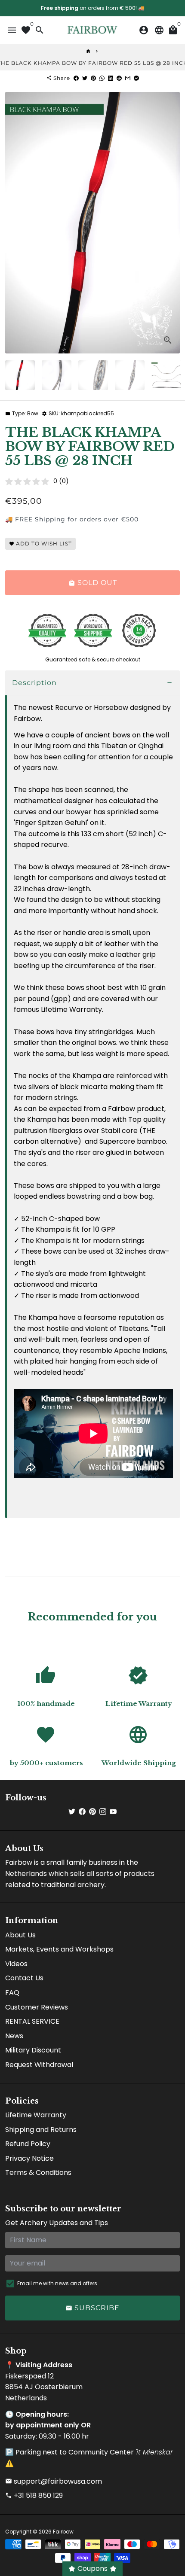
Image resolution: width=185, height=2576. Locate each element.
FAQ (12, 1993)
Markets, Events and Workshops (59, 1949)
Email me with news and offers (57, 2283)
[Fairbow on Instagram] (103, 1812)
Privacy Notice (29, 2158)
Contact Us (24, 1978)
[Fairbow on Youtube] (113, 1812)
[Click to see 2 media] (57, 375)
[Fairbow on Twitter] (72, 1812)
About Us (20, 1935)
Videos (16, 1964)
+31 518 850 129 (34, 2495)
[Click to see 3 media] (93, 375)
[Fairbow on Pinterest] (92, 1812)
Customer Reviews (37, 2007)
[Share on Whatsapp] (102, 78)
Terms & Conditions (38, 2173)
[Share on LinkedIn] (111, 78)
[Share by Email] (128, 78)
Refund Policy (28, 2144)
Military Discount (33, 2050)
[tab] (92, 683)
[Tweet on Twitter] (85, 78)
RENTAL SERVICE (32, 2021)
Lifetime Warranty (36, 2115)
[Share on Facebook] (76, 78)
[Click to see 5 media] (166, 375)
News (14, 2036)
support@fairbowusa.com (54, 2481)
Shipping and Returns (41, 2130)
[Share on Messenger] (136, 78)
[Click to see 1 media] (20, 375)
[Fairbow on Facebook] (82, 1812)
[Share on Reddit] (119, 78)
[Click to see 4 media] (130, 375)
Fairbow (63, 2532)
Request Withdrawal (39, 2065)
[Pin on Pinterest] (93, 78)
